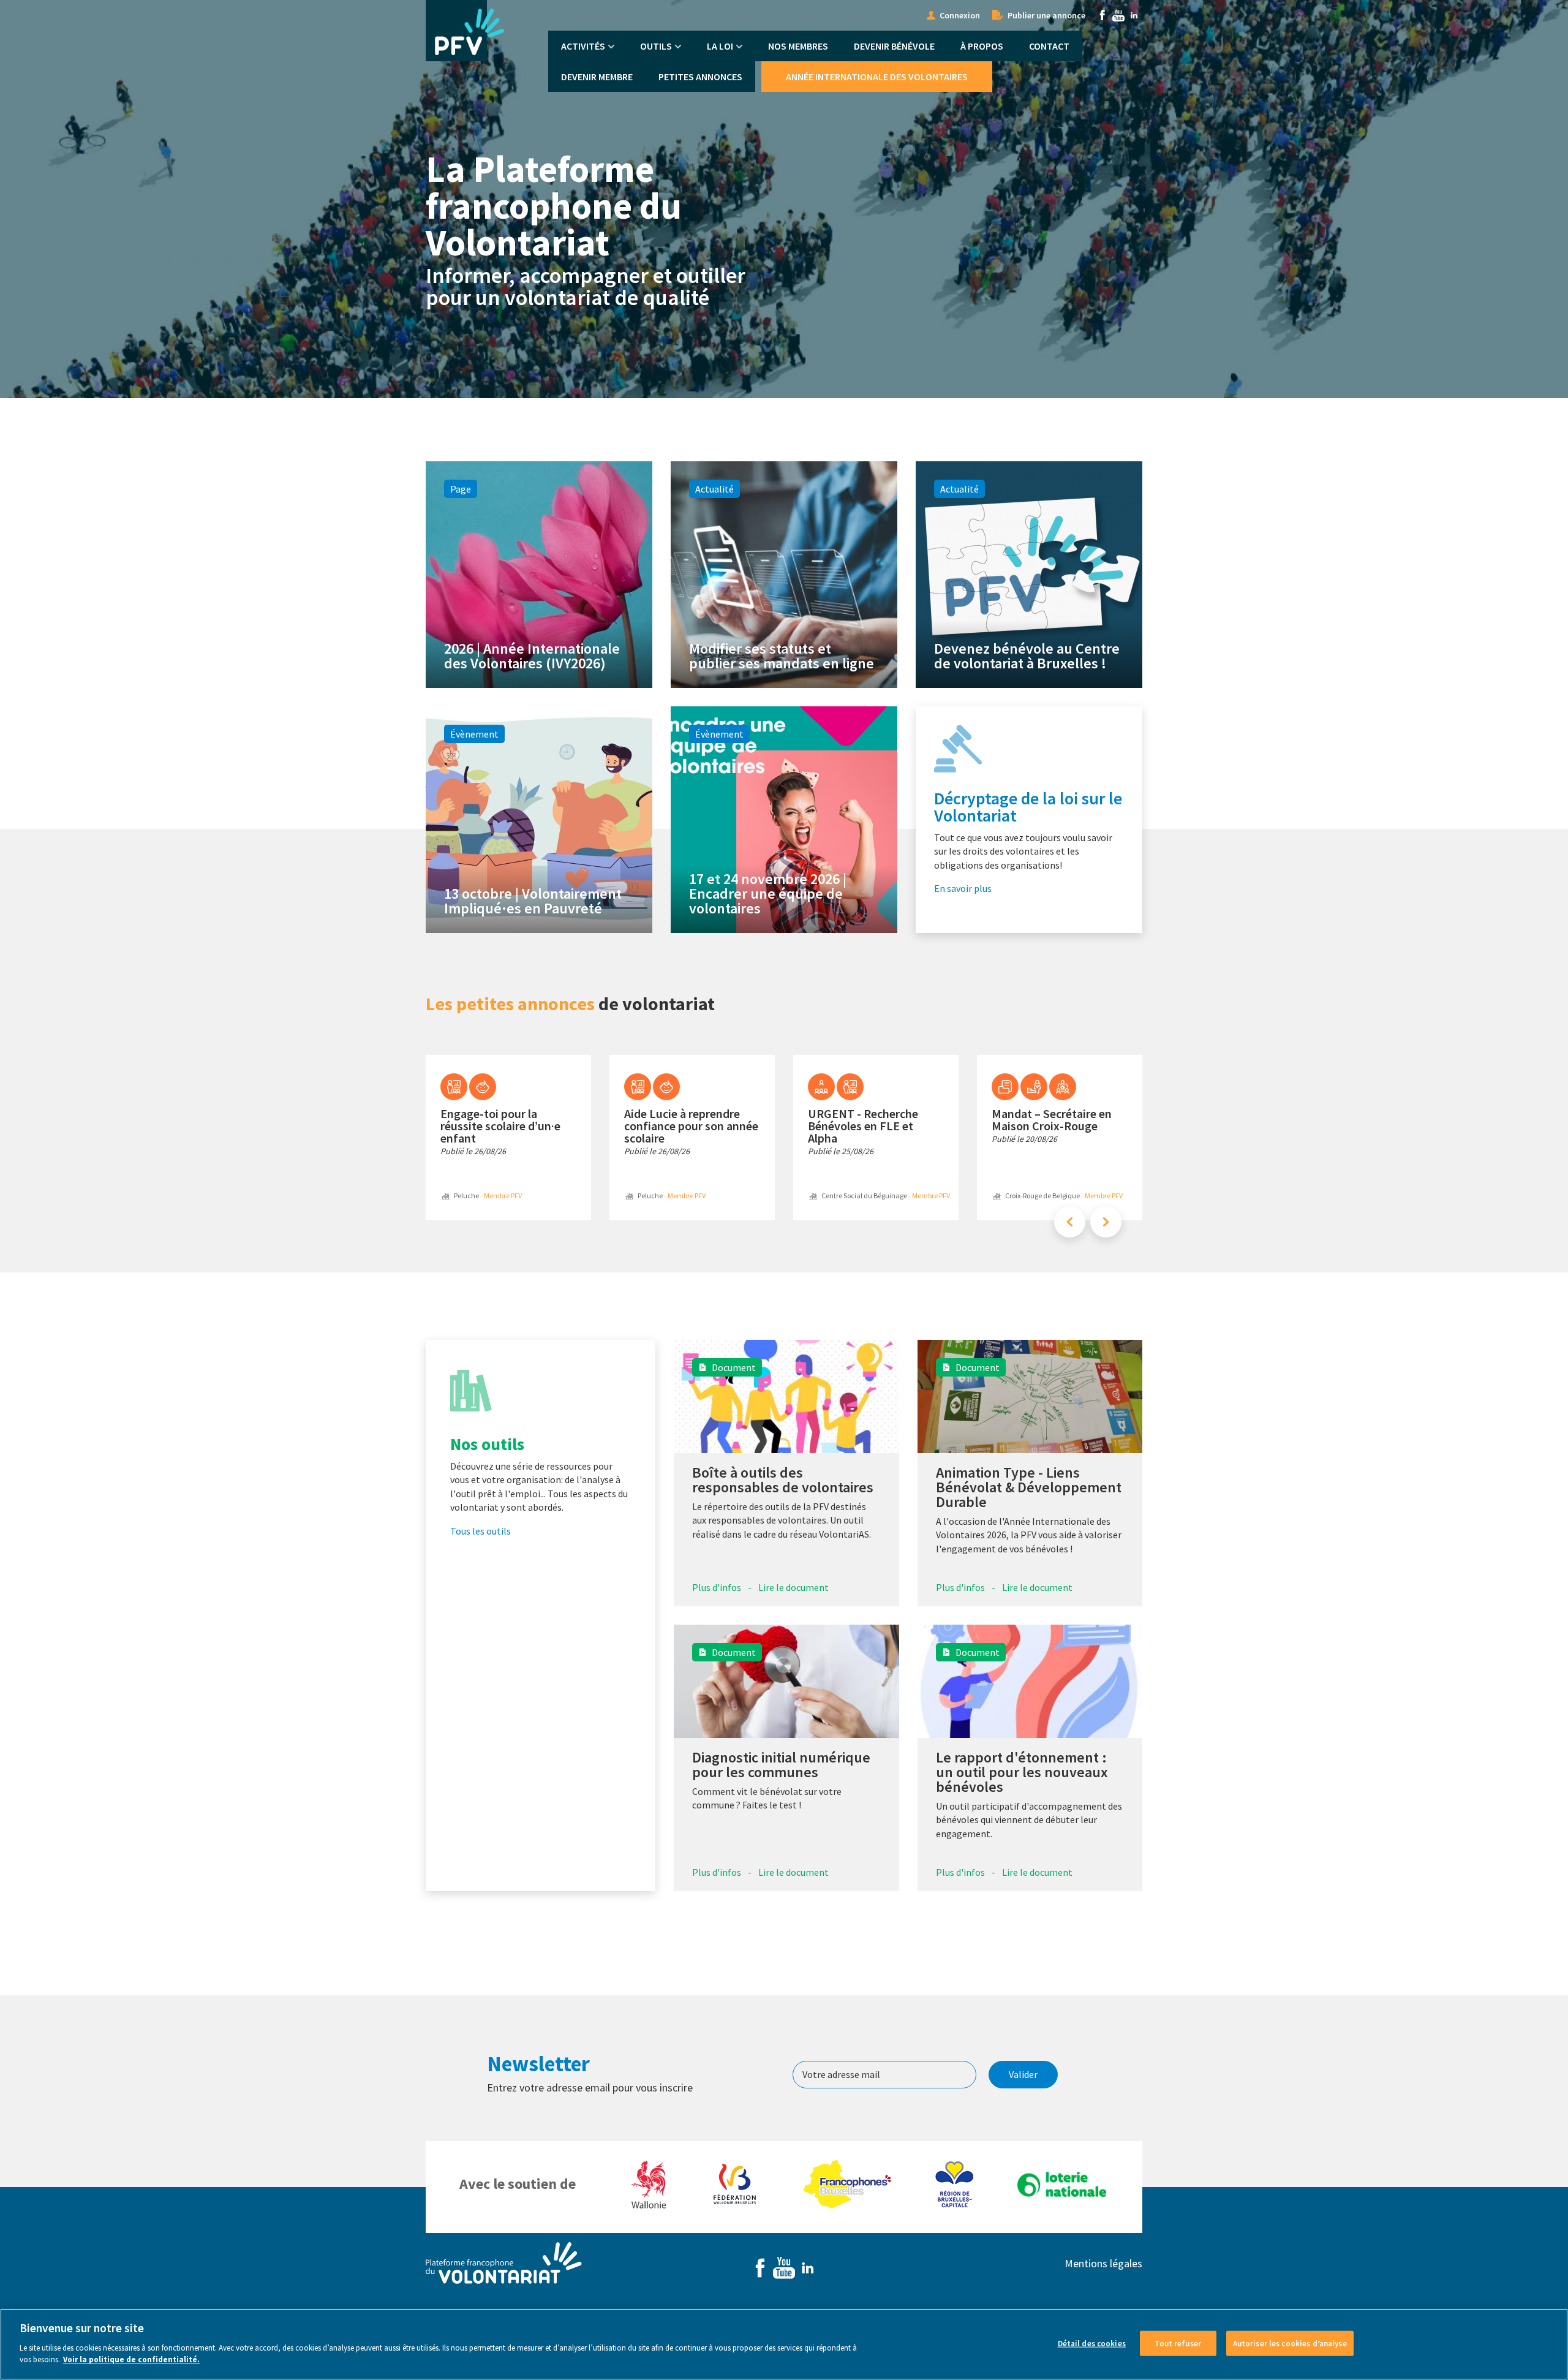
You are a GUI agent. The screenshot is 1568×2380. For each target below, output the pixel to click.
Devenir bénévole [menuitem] (894, 46)
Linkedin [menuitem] (1134, 15)
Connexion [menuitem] (960, 15)
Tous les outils (481, 1531)
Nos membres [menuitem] (798, 46)
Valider (1023, 2074)
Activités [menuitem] (583, 46)
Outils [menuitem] (656, 46)
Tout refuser (1178, 2343)
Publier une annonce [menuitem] (1046, 15)
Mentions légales (1103, 2263)
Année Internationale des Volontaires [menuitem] (877, 77)
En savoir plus (963, 888)
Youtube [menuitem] (1118, 15)
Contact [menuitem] (1049, 46)
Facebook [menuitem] (1102, 15)
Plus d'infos (717, 1587)
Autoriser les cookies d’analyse (1290, 2343)
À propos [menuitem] (982, 46)
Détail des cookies (1092, 2343)
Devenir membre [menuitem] (597, 77)
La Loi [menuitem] (720, 46)
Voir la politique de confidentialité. (131, 2359)
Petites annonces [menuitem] (700, 77)
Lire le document (793, 1587)
